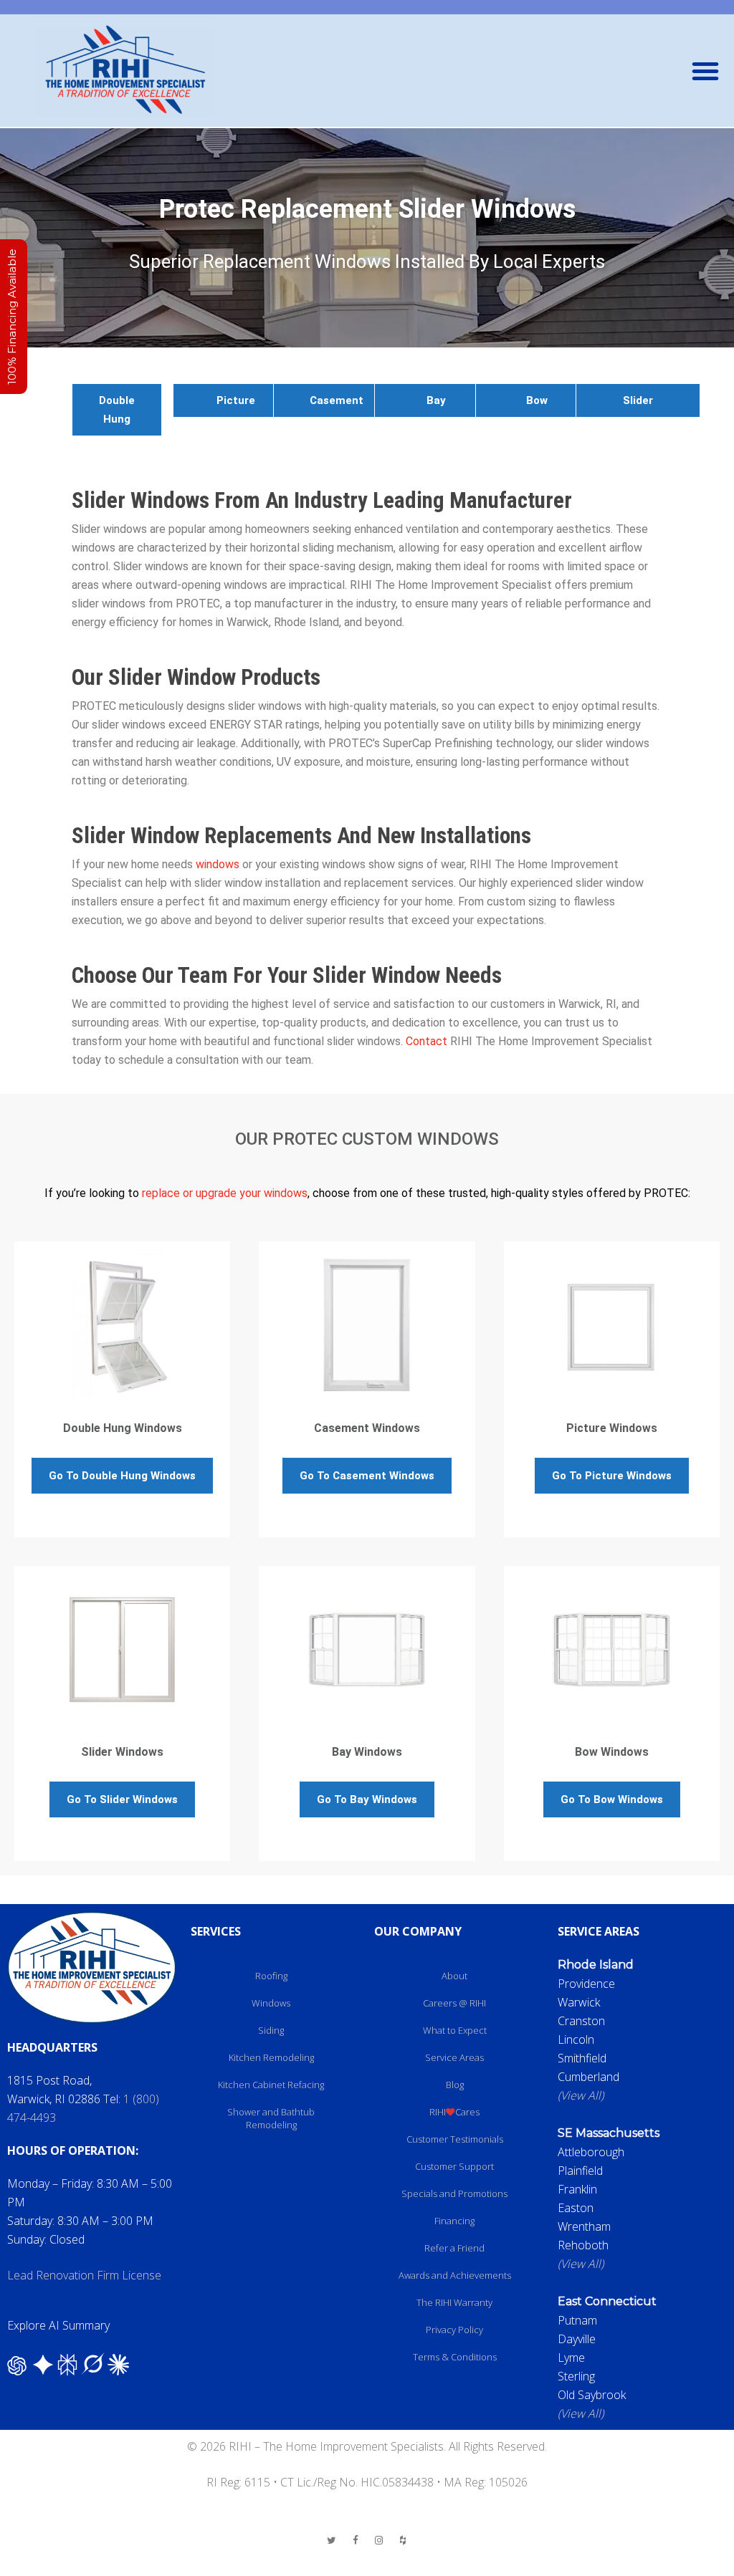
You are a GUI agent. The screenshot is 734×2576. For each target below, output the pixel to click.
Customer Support (454, 2166)
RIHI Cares (454, 2112)
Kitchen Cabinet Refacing (271, 2085)
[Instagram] (379, 2540)
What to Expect (455, 2030)
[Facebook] (356, 2540)
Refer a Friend (454, 2248)
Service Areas (454, 2057)
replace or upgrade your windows (225, 1193)
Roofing (271, 1976)
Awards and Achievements (455, 2275)
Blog (455, 2085)
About (454, 1976)
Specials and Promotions (454, 2193)
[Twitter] (332, 2540)
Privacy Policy (454, 2330)
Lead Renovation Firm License (84, 2275)
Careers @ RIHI (454, 2003)
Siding (271, 2030)
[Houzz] (403, 2540)
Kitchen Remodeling (271, 2057)
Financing (454, 2221)
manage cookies (367, 2567)
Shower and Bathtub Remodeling (271, 2118)
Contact (426, 1041)
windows (218, 864)
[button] (705, 71)
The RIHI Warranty (454, 2302)
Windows (271, 2003)
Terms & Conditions (455, 2357)
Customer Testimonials (455, 2139)
